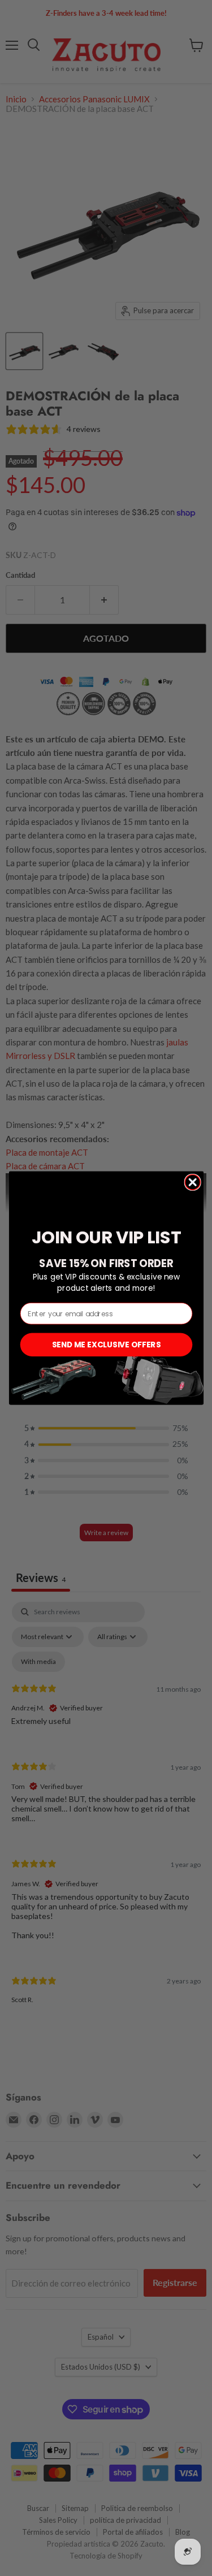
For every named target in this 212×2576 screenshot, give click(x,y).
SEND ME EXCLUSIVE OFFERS (106, 1344)
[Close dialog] (192, 1182)
